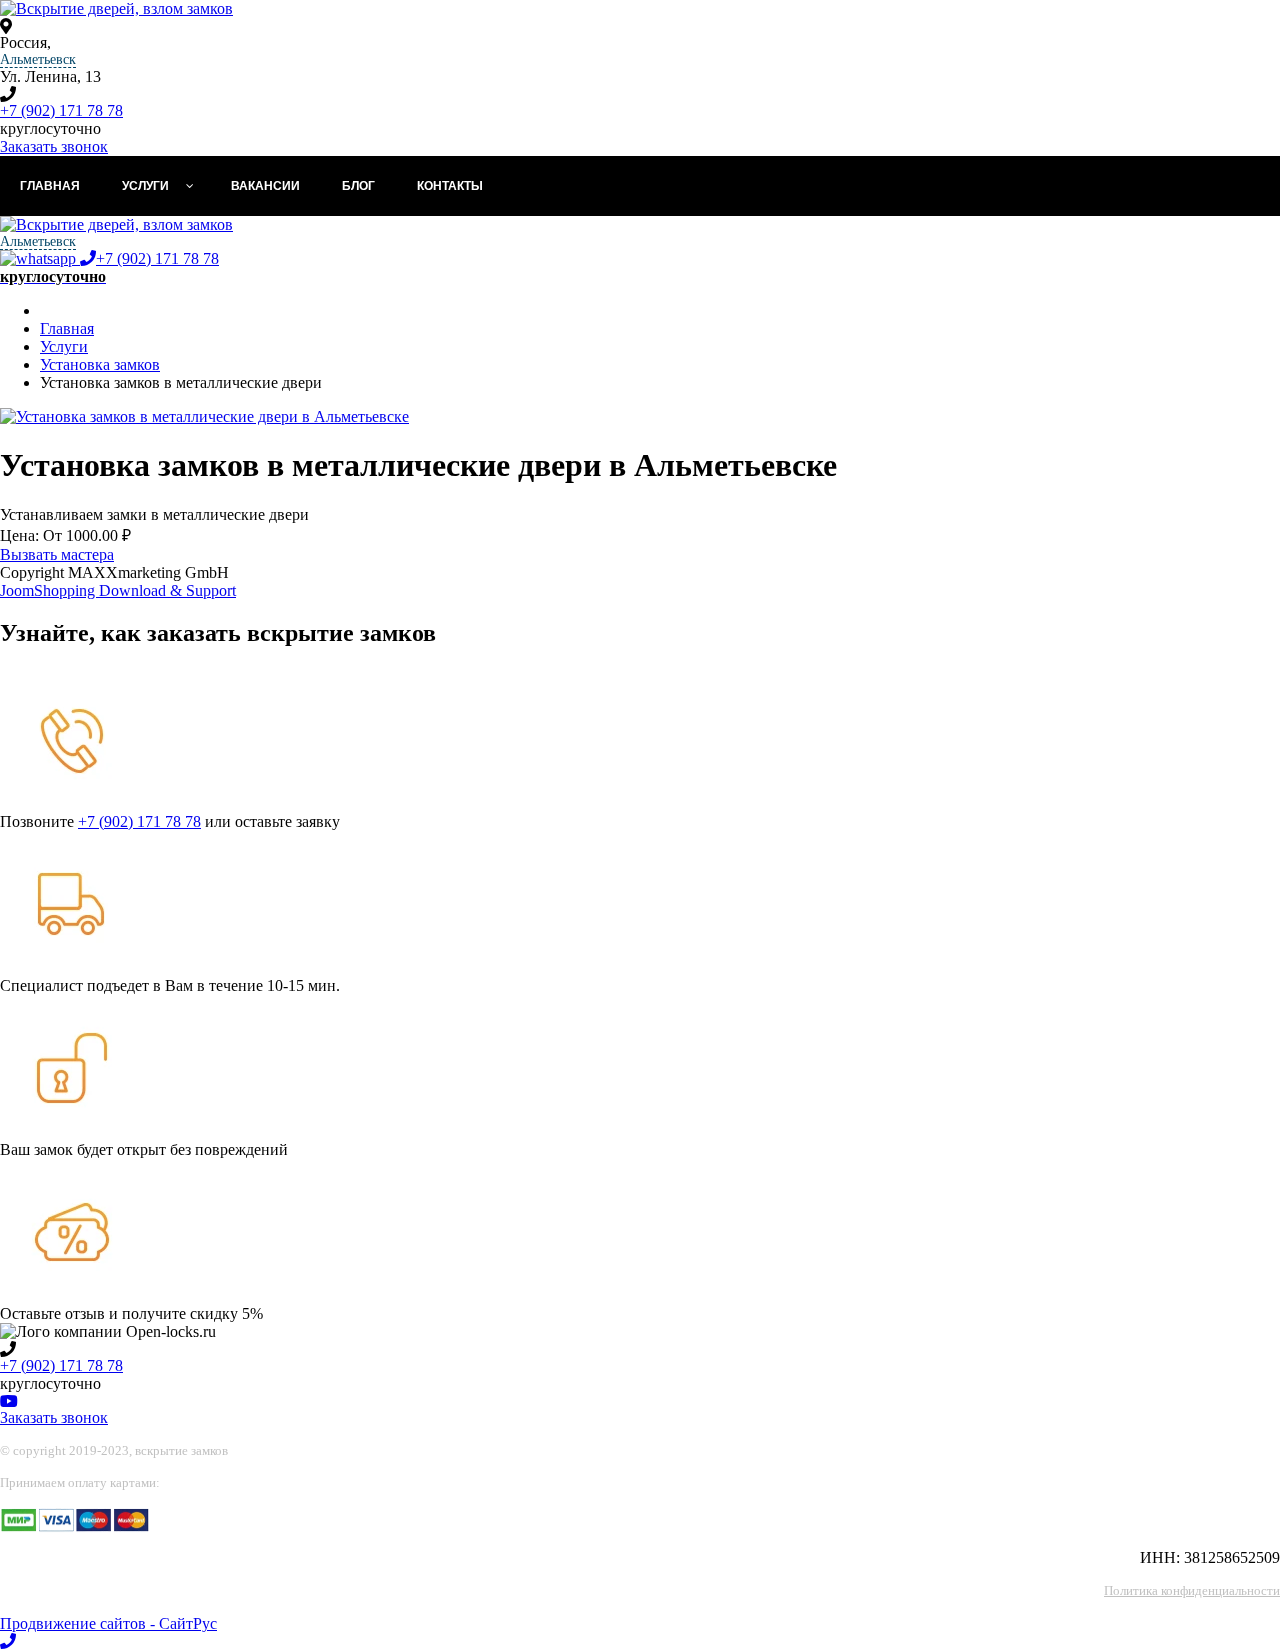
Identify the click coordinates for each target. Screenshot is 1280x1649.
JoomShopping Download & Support (118, 590)
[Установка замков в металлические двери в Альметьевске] (204, 416)
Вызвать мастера (57, 554)
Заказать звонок (54, 146)
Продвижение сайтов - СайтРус (108, 1623)
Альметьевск (38, 59)
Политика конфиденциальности (1192, 1590)
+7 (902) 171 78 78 (61, 110)
